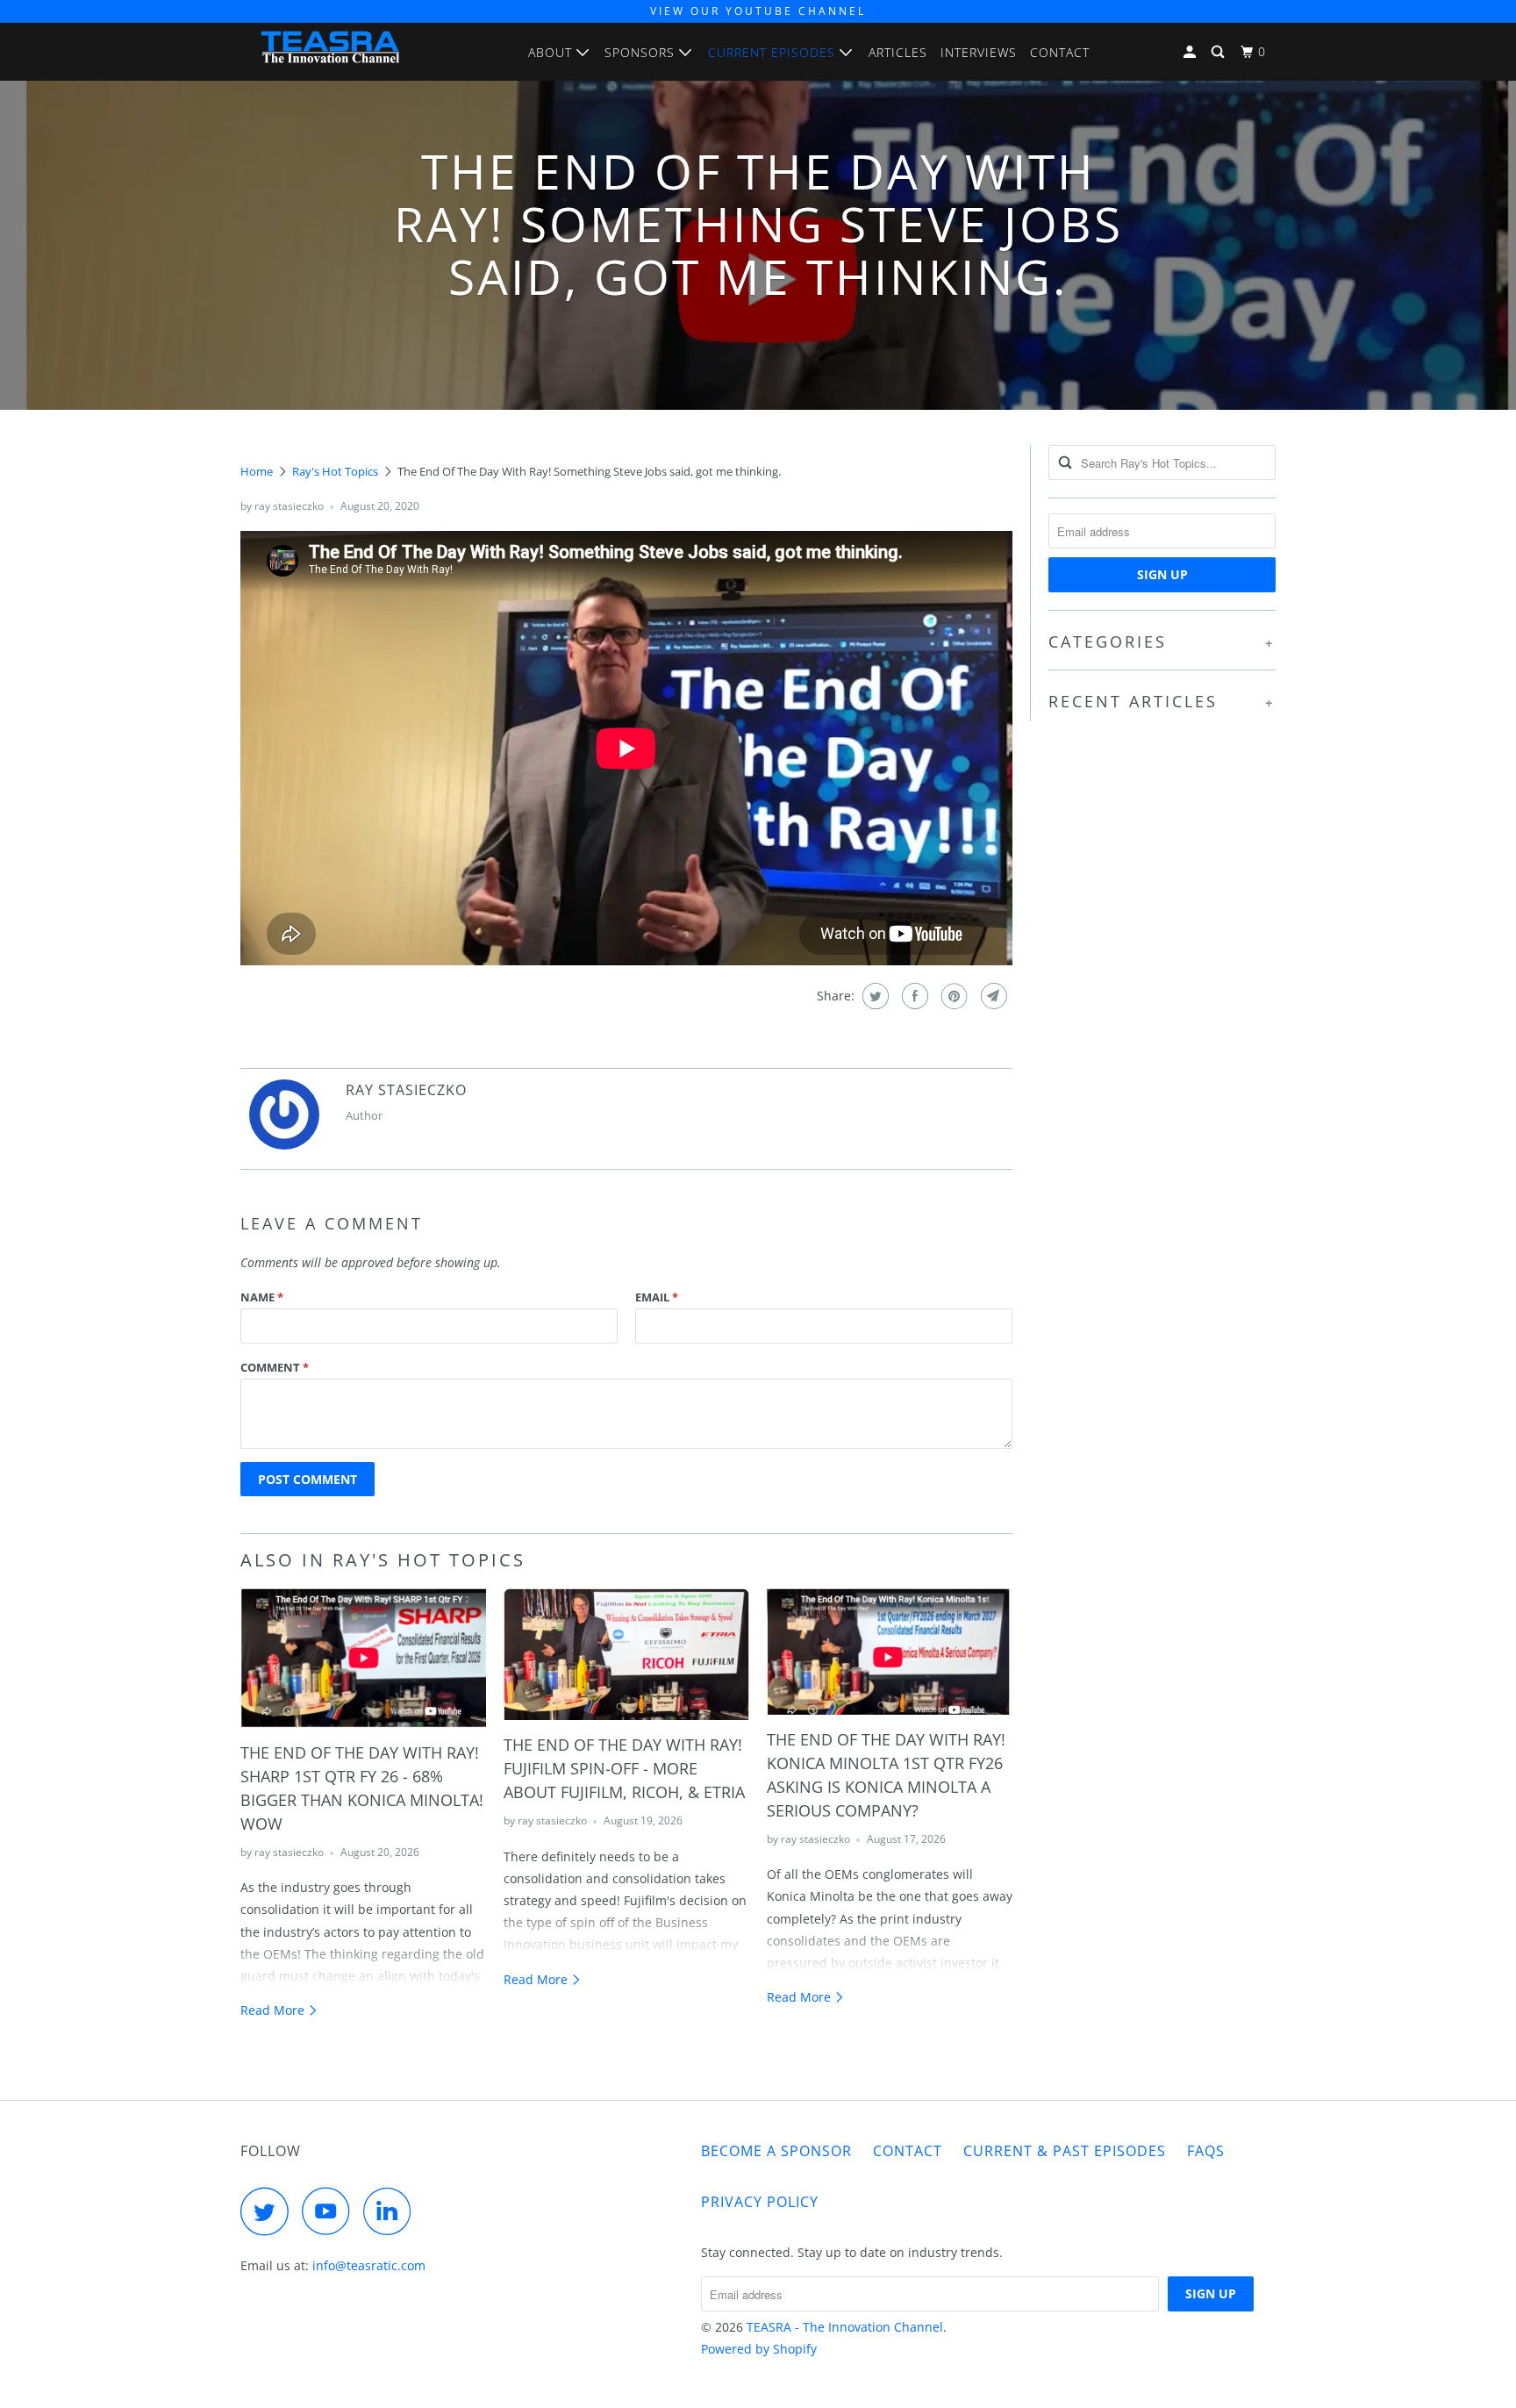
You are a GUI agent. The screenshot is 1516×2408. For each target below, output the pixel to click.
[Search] (1219, 52)
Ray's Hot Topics (335, 471)
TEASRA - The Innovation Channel (845, 2327)
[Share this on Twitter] (873, 996)
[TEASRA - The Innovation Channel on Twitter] (269, 2211)
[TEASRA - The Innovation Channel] (330, 51)
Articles (898, 52)
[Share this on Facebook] (913, 996)
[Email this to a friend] (992, 996)
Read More (274, 2010)
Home (257, 471)
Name (262, 1297)
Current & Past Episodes (1065, 2151)
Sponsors (642, 52)
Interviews (979, 52)
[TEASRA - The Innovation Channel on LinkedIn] (392, 2211)
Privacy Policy (760, 2202)
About (552, 52)
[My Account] (1191, 52)
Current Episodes (774, 52)
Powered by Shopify (759, 2349)
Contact (1060, 52)
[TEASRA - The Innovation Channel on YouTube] (331, 2211)
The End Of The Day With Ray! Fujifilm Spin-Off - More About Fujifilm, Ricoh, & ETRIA (624, 1768)
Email (657, 1297)
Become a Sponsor (776, 2151)
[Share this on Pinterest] (952, 996)
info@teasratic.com (369, 2265)
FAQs (1206, 2151)
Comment (275, 1367)
